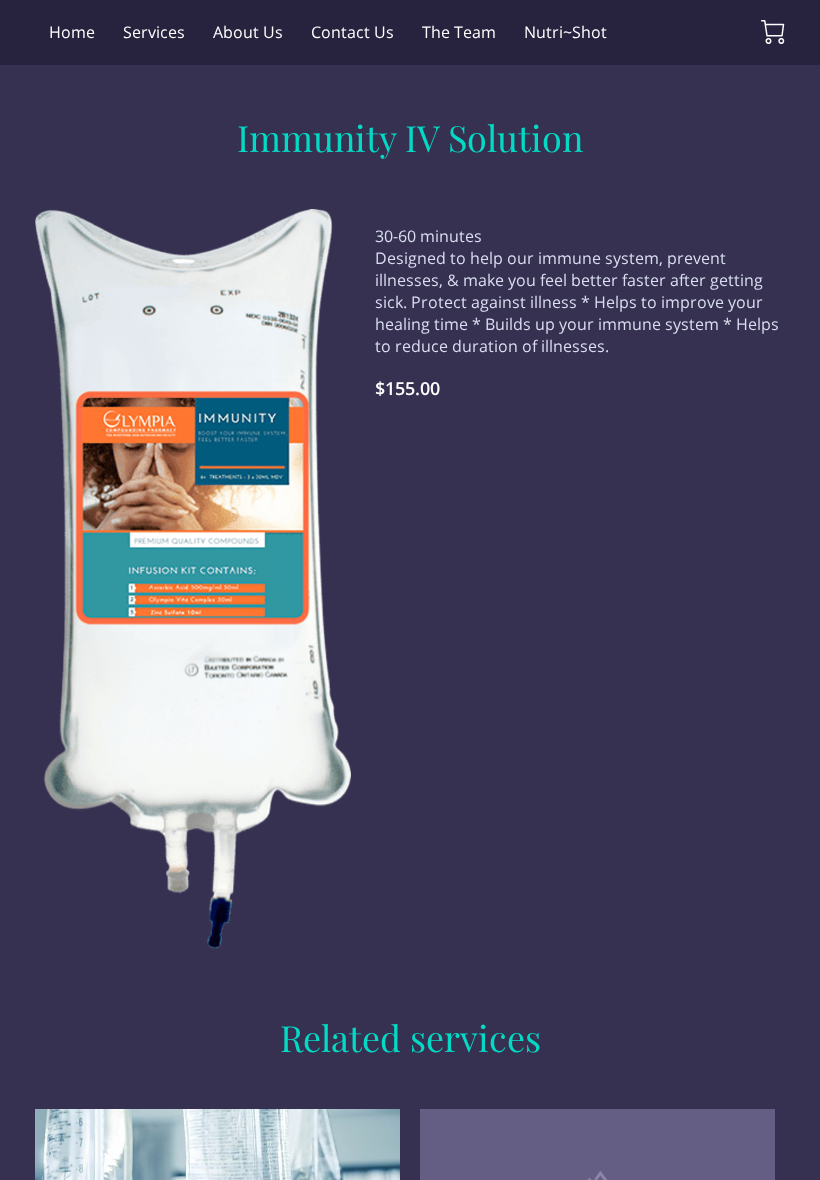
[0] (773, 32)
